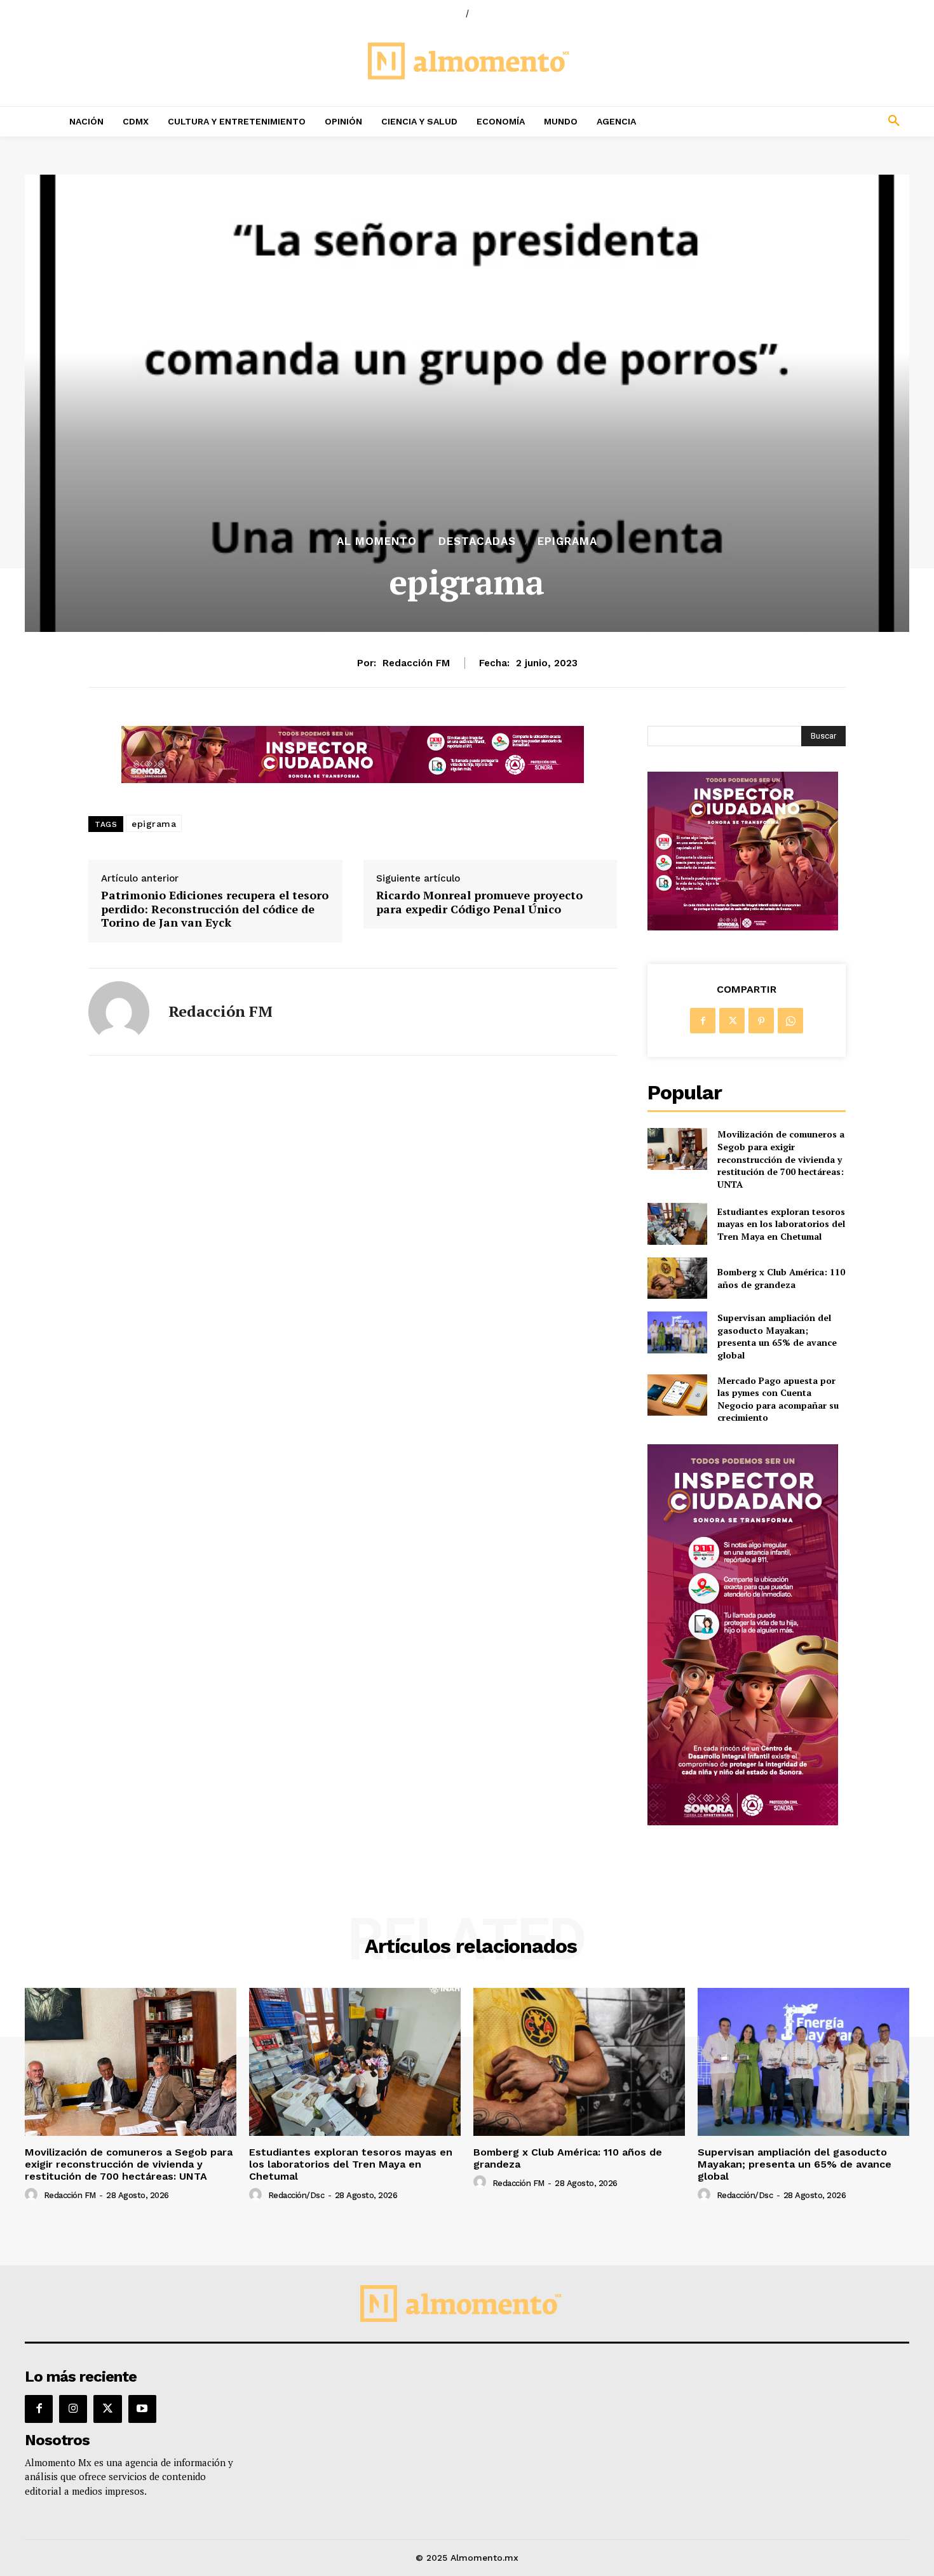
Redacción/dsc (296, 2195)
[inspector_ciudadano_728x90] (353, 780)
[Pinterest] (761, 1021)
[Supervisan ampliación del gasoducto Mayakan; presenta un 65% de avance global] (677, 1332)
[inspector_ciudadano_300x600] (743, 1822)
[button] (810, 121)
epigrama (154, 824)
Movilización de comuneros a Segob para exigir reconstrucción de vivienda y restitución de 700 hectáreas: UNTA (781, 1159)
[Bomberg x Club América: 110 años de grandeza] (677, 1278)
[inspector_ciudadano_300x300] (743, 927)
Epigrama (567, 541)
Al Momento (377, 541)
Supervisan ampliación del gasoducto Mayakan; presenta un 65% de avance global (777, 1336)
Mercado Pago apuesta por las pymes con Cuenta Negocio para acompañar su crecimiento (778, 1399)
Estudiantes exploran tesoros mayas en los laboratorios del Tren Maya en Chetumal (781, 1224)
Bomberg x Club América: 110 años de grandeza (781, 1278)
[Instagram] (73, 2409)
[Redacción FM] (119, 1012)
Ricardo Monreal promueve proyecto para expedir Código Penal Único (479, 902)
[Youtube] (142, 2409)
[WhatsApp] (790, 1021)
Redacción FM (416, 663)
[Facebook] (703, 1021)
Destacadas (477, 541)
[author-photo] (33, 2195)
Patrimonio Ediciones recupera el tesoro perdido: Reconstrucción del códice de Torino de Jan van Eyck (215, 909)
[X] (732, 1021)
